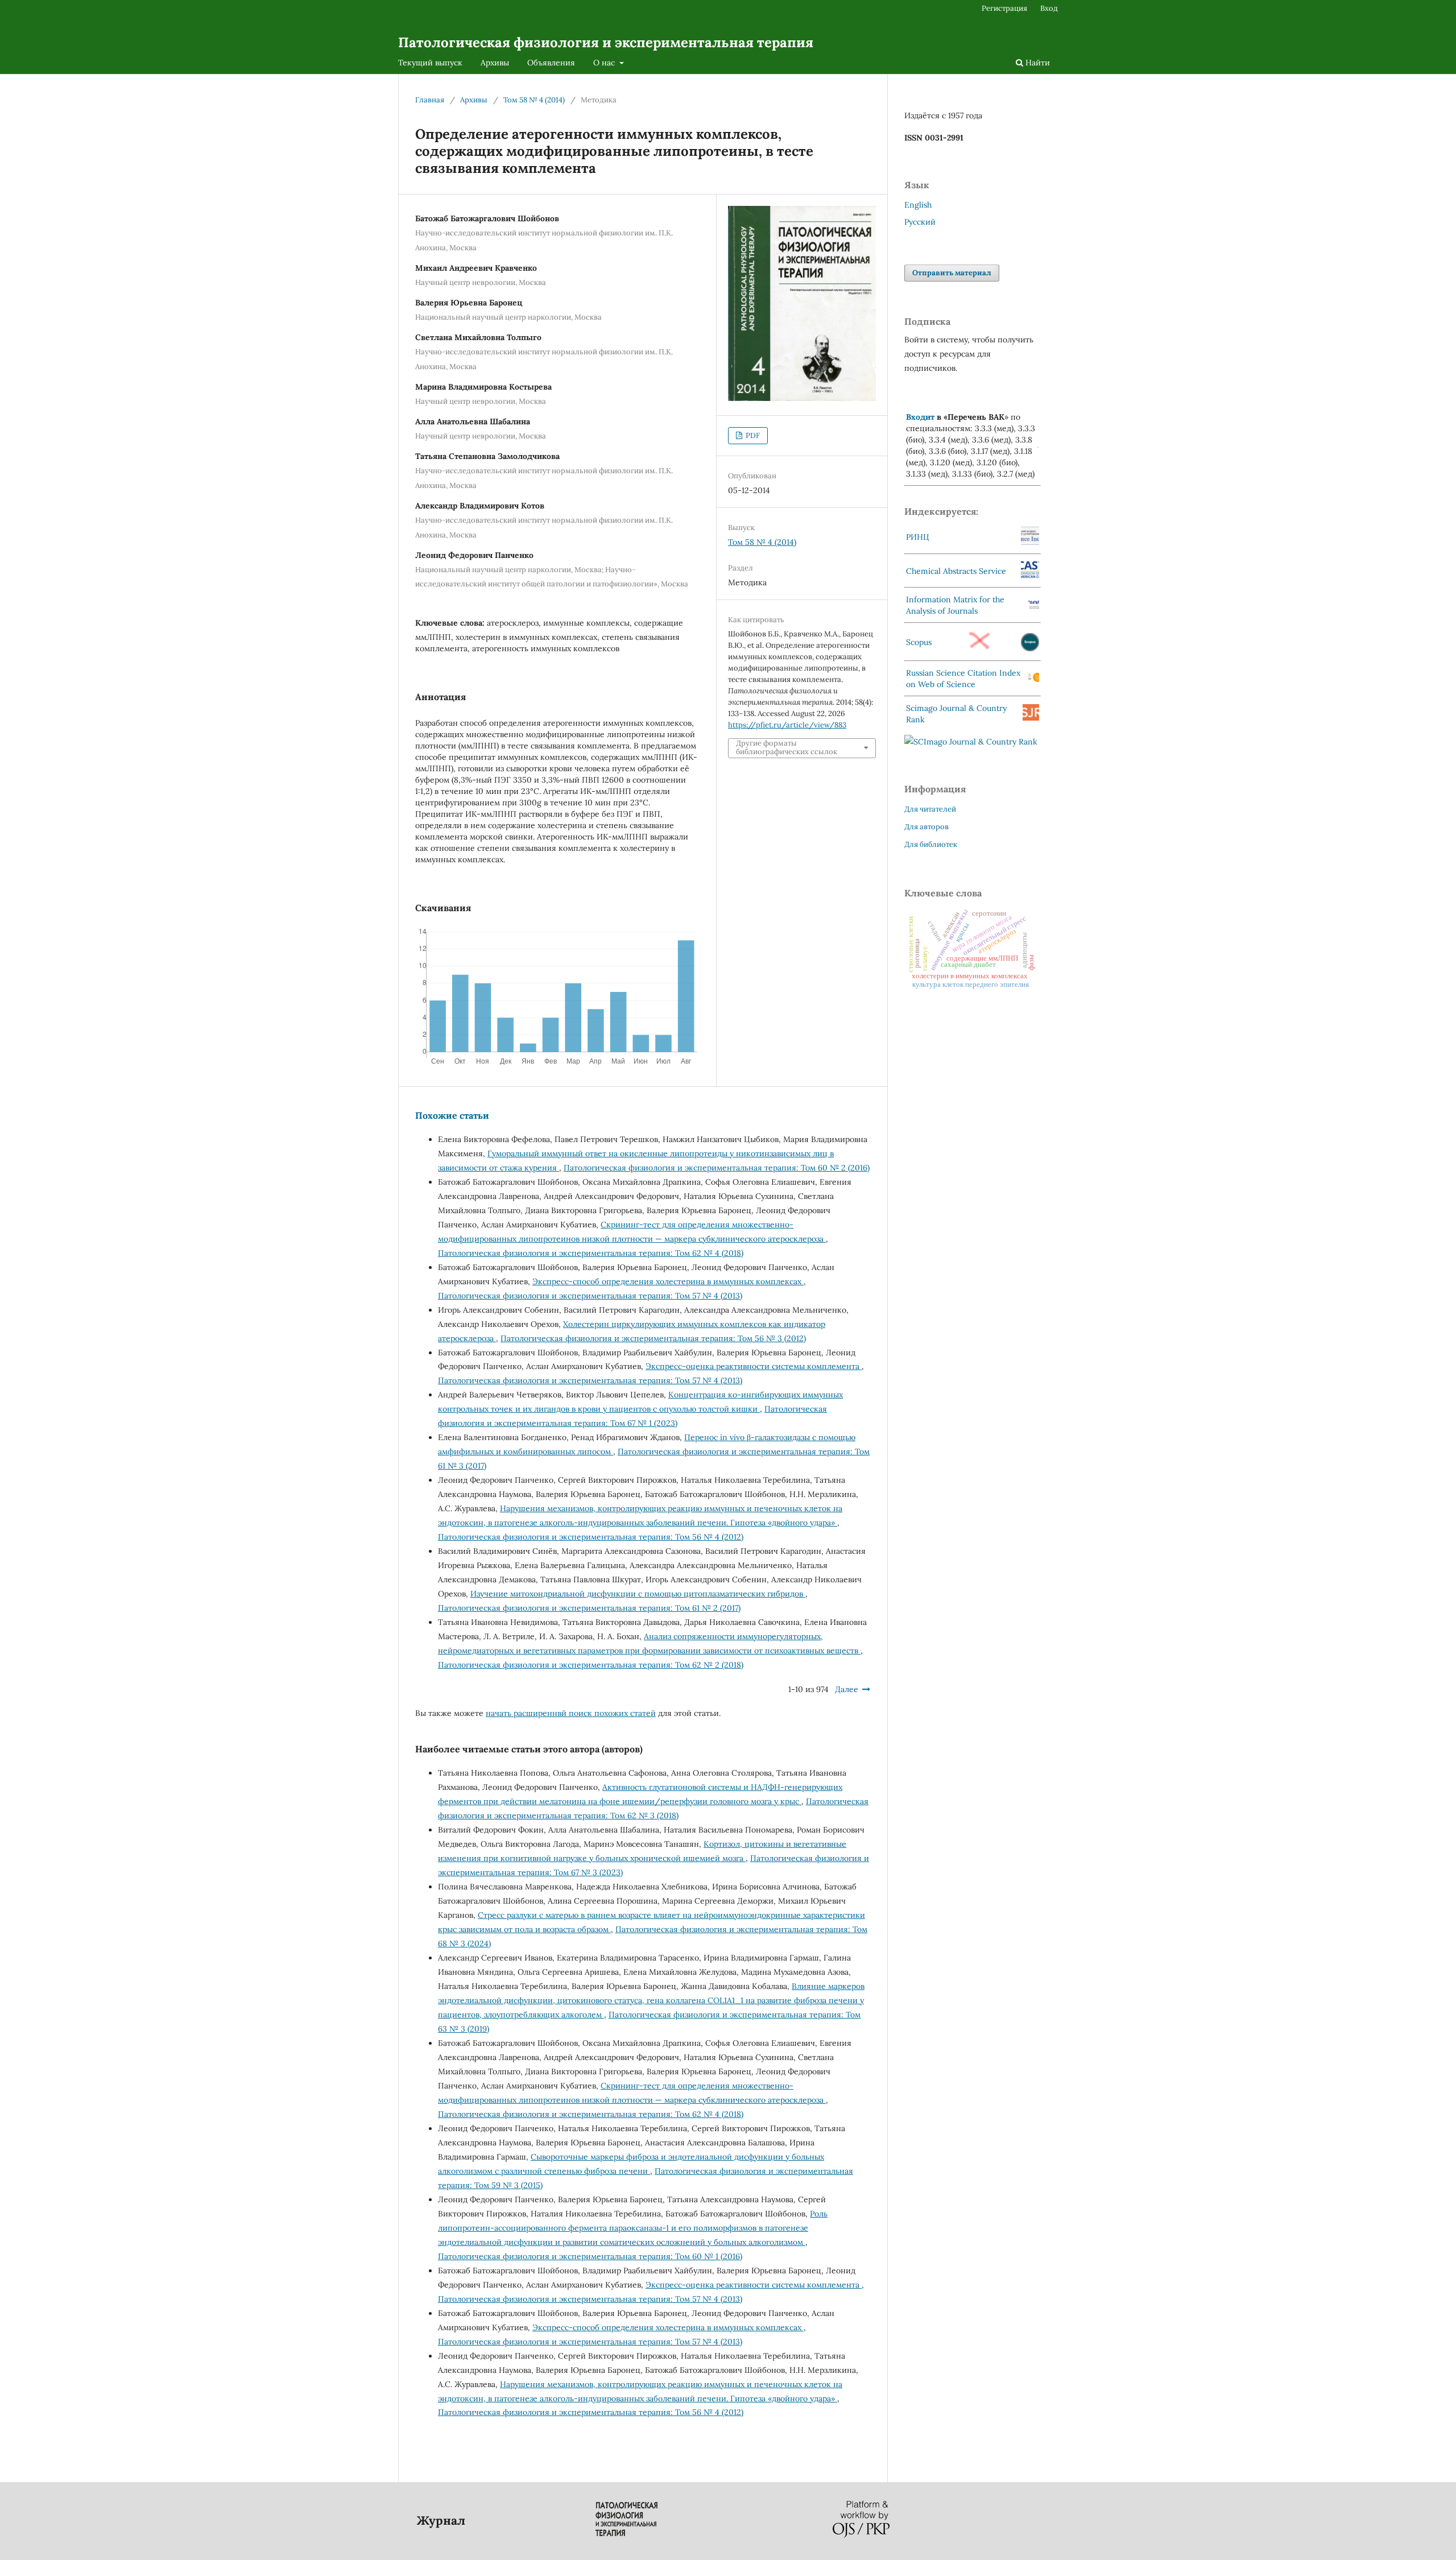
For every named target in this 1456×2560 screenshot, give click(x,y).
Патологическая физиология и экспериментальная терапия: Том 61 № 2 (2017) (589, 1608)
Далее (847, 1689)
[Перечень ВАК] (1038, 445)
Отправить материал (952, 273)
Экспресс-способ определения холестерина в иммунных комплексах (668, 1281)
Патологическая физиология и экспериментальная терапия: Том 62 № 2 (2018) (591, 1665)
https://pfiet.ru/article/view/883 (787, 725)
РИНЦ (918, 537)
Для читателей (930, 809)
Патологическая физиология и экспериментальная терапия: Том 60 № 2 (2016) (717, 1168)
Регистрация (1004, 8)
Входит (920, 417)
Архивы (495, 63)
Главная (430, 100)
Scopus (919, 642)
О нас (605, 63)
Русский (920, 222)
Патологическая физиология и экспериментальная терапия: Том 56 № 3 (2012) (653, 1338)
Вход (1049, 8)
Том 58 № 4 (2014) (534, 100)
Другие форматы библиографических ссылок (787, 748)
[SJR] (1031, 718)
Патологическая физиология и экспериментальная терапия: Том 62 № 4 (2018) (591, 1253)
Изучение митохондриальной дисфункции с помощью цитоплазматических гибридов (638, 1594)
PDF (752, 435)
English (918, 205)
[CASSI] (1030, 576)
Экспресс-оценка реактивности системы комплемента (754, 1366)
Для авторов (926, 827)
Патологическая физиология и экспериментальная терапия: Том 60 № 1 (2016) (590, 2256)
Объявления (551, 63)
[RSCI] (1034, 680)
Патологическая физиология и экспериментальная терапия (606, 42)
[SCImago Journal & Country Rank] (971, 742)
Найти (1037, 63)
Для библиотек (931, 844)
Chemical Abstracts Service (956, 571)
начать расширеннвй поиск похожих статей (571, 1713)
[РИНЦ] (1030, 542)
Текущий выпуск (430, 63)
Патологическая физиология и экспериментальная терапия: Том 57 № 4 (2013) (590, 1296)
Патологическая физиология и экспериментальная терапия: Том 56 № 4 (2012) (591, 1537)
